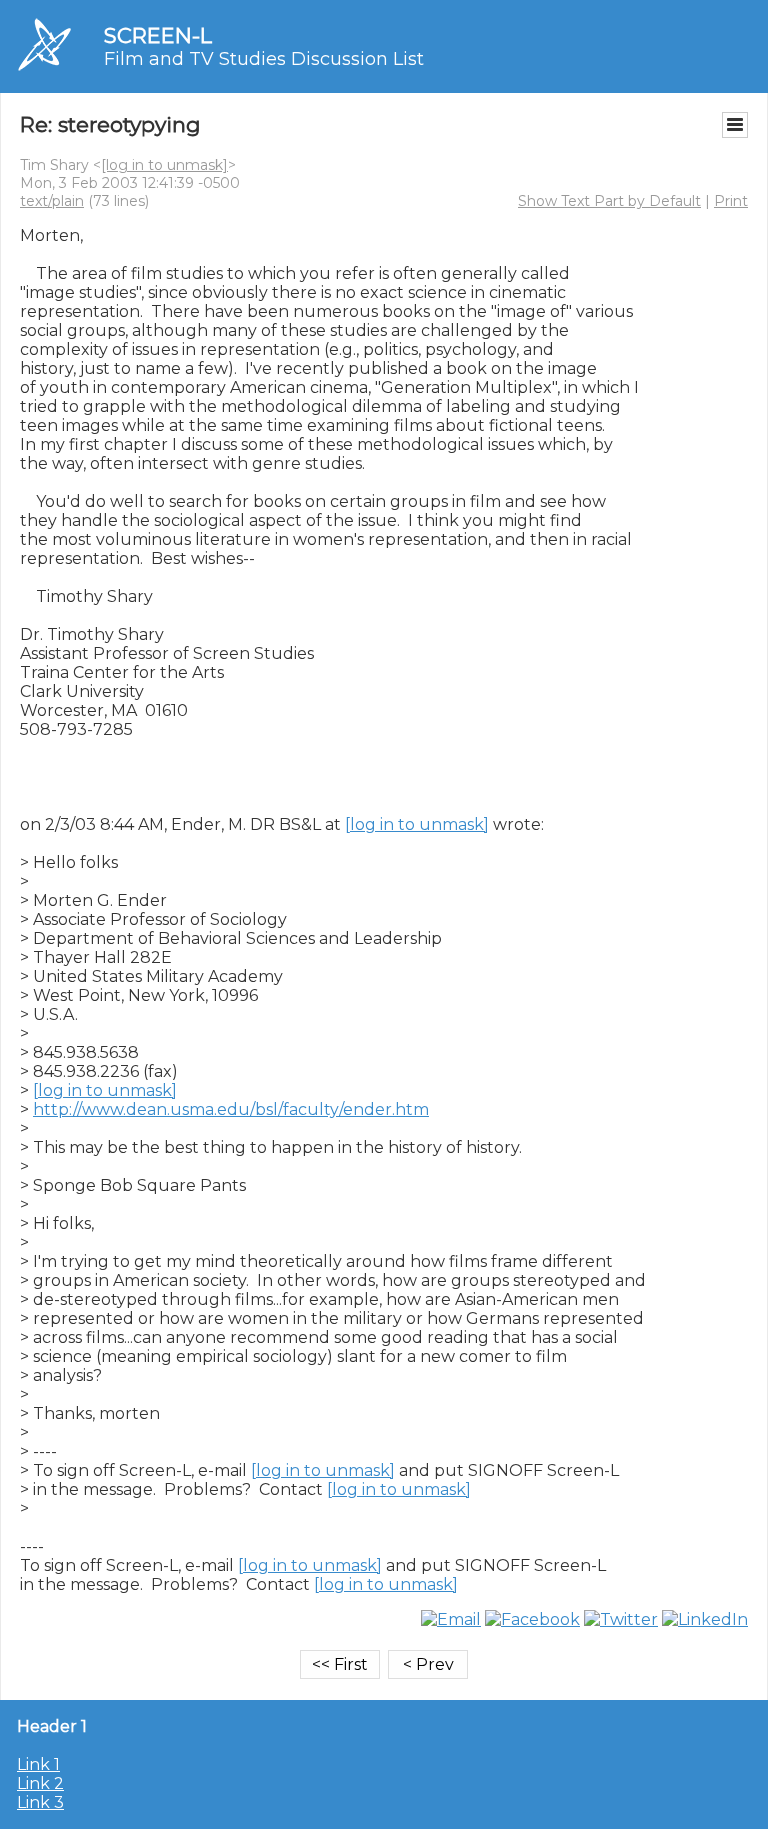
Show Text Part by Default (609, 201)
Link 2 (40, 1783)
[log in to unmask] (164, 165)
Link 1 (38, 1764)
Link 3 (40, 1802)
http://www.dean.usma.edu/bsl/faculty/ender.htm (231, 1109)
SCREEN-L (158, 35)
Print (731, 201)
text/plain (52, 201)
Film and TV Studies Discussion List (264, 59)
